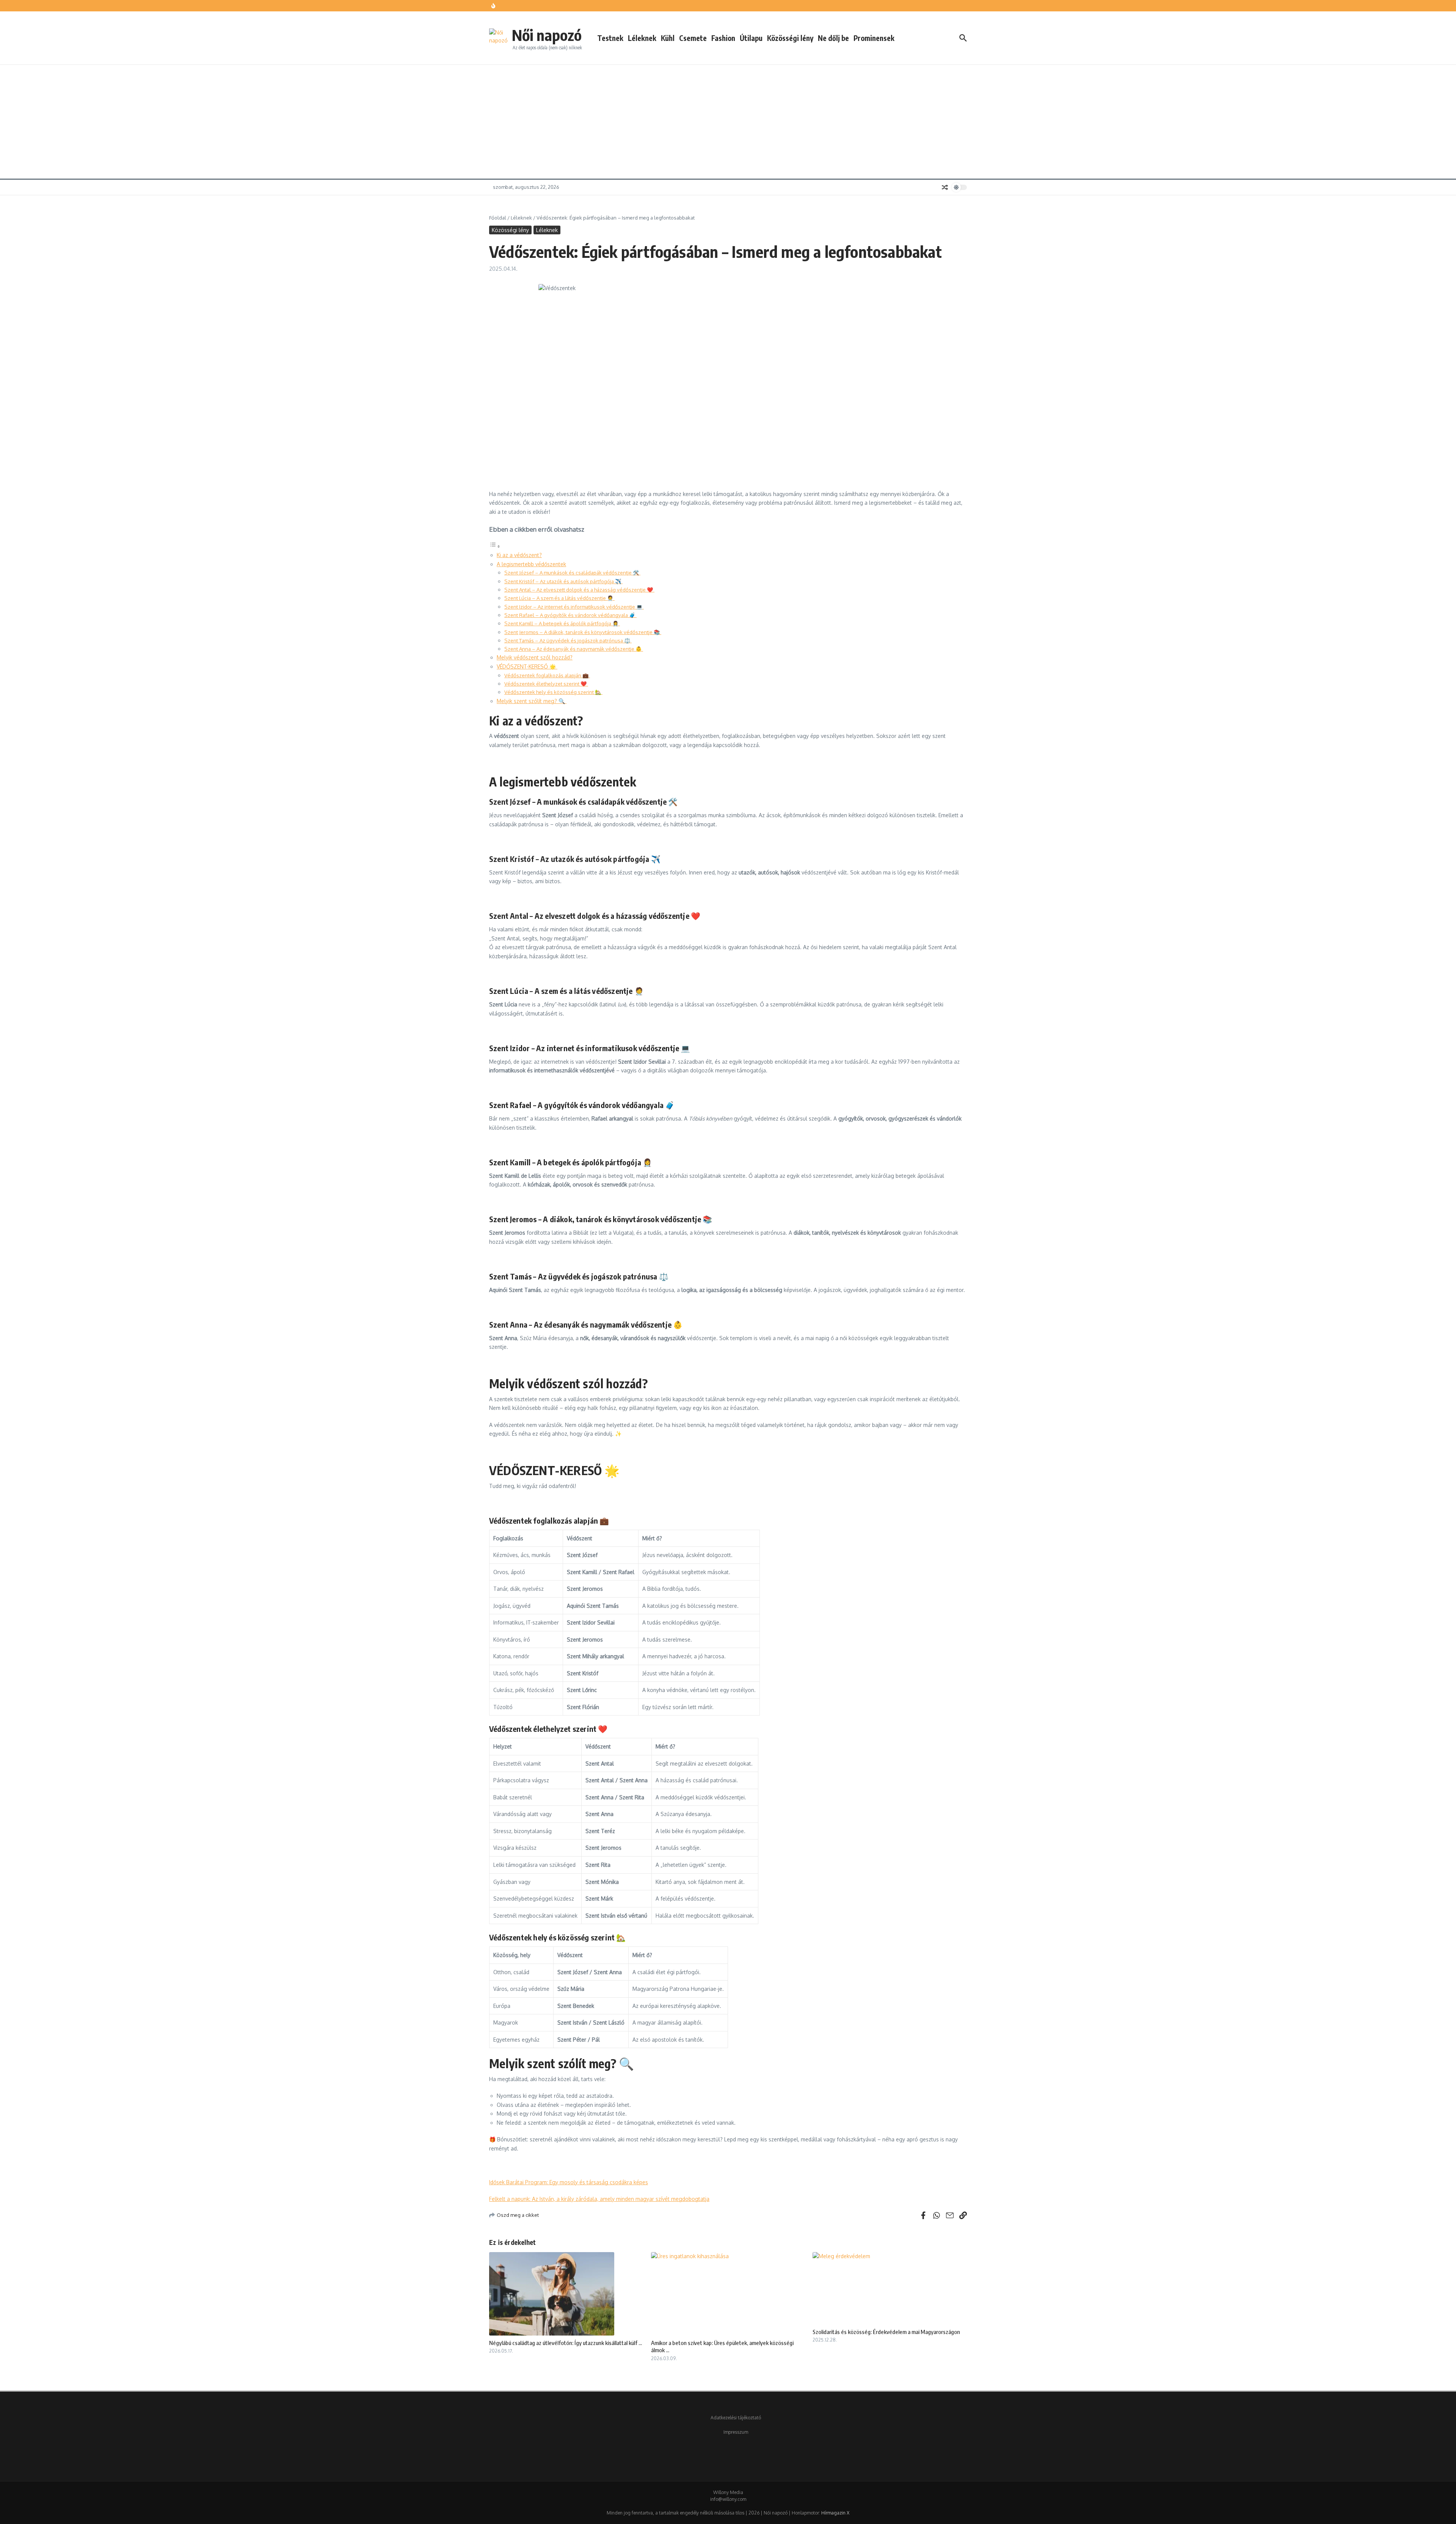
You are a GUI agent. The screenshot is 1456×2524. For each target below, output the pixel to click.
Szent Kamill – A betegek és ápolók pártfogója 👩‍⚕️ (562, 623)
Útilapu (751, 38)
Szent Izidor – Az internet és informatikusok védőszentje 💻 (574, 607)
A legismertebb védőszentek (531, 564)
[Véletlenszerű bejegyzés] (945, 187)
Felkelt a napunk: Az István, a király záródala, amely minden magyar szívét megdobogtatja (599, 2199)
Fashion (723, 38)
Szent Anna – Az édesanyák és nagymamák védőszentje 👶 (574, 649)
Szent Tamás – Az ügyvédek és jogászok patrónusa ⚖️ (568, 640)
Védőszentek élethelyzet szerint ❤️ (546, 684)
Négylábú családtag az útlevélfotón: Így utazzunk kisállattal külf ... (566, 2343)
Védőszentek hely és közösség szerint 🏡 (553, 692)
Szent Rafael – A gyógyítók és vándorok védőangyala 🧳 (570, 615)
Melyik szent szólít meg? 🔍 (532, 701)
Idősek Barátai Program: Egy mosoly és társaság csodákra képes (569, 2182)
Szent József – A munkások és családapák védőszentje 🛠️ (572, 572)
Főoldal (498, 218)
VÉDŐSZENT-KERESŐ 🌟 (527, 666)
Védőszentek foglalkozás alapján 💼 (547, 675)
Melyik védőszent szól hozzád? (535, 657)
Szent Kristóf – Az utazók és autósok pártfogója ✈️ (563, 581)
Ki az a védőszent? (519, 555)
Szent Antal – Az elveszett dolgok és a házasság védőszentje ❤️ (579, 589)
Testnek (610, 38)
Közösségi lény (790, 38)
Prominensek (874, 38)
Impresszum (736, 2432)
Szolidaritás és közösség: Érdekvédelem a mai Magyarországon (886, 2332)
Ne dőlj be (833, 38)
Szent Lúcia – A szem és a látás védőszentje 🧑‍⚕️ (559, 598)
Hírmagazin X (835, 2513)
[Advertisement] (728, 122)
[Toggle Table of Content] (495, 546)
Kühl (668, 38)
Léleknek (642, 38)
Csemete (693, 38)
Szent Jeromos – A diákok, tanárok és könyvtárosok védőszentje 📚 (583, 632)
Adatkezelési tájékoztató (736, 2418)
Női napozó (547, 35)
